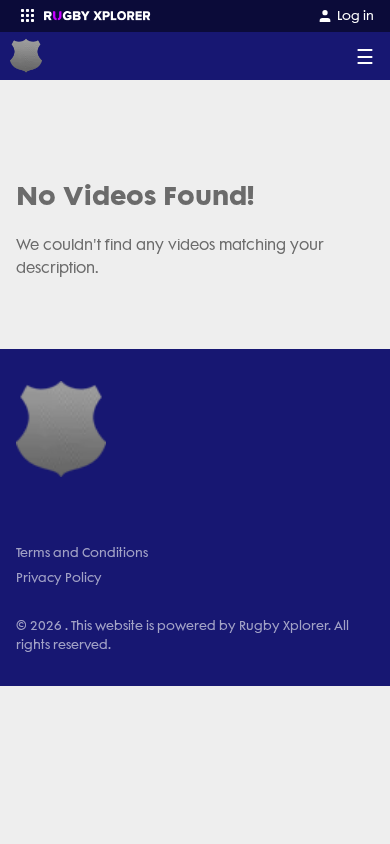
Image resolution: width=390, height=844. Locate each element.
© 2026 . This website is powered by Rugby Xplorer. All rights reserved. (182, 635)
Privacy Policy (59, 577)
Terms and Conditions (82, 552)
